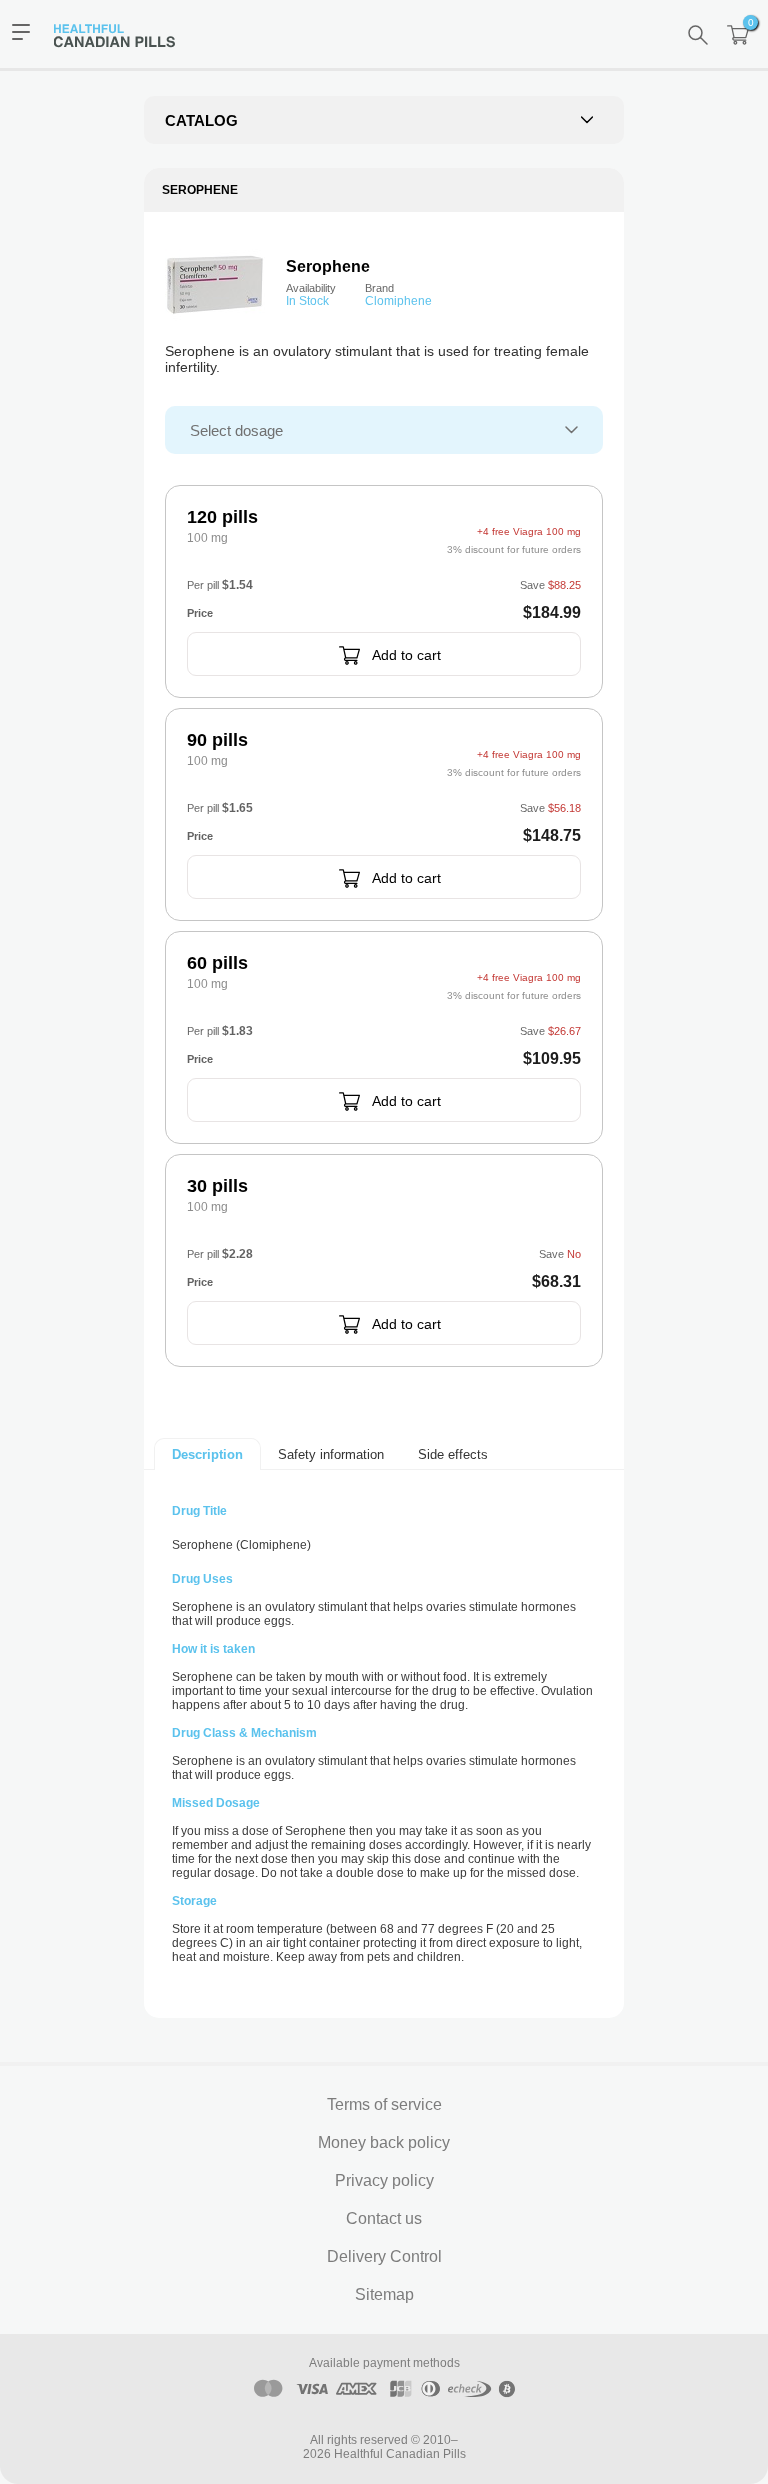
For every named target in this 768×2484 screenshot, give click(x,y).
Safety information (331, 1454)
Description (207, 1454)
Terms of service (384, 2104)
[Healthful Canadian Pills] (124, 34)
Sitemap (384, 2294)
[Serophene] (215, 283)
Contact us (384, 2218)
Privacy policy (384, 2180)
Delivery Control (384, 2256)
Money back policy (384, 2142)
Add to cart (406, 655)
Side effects (453, 1454)
